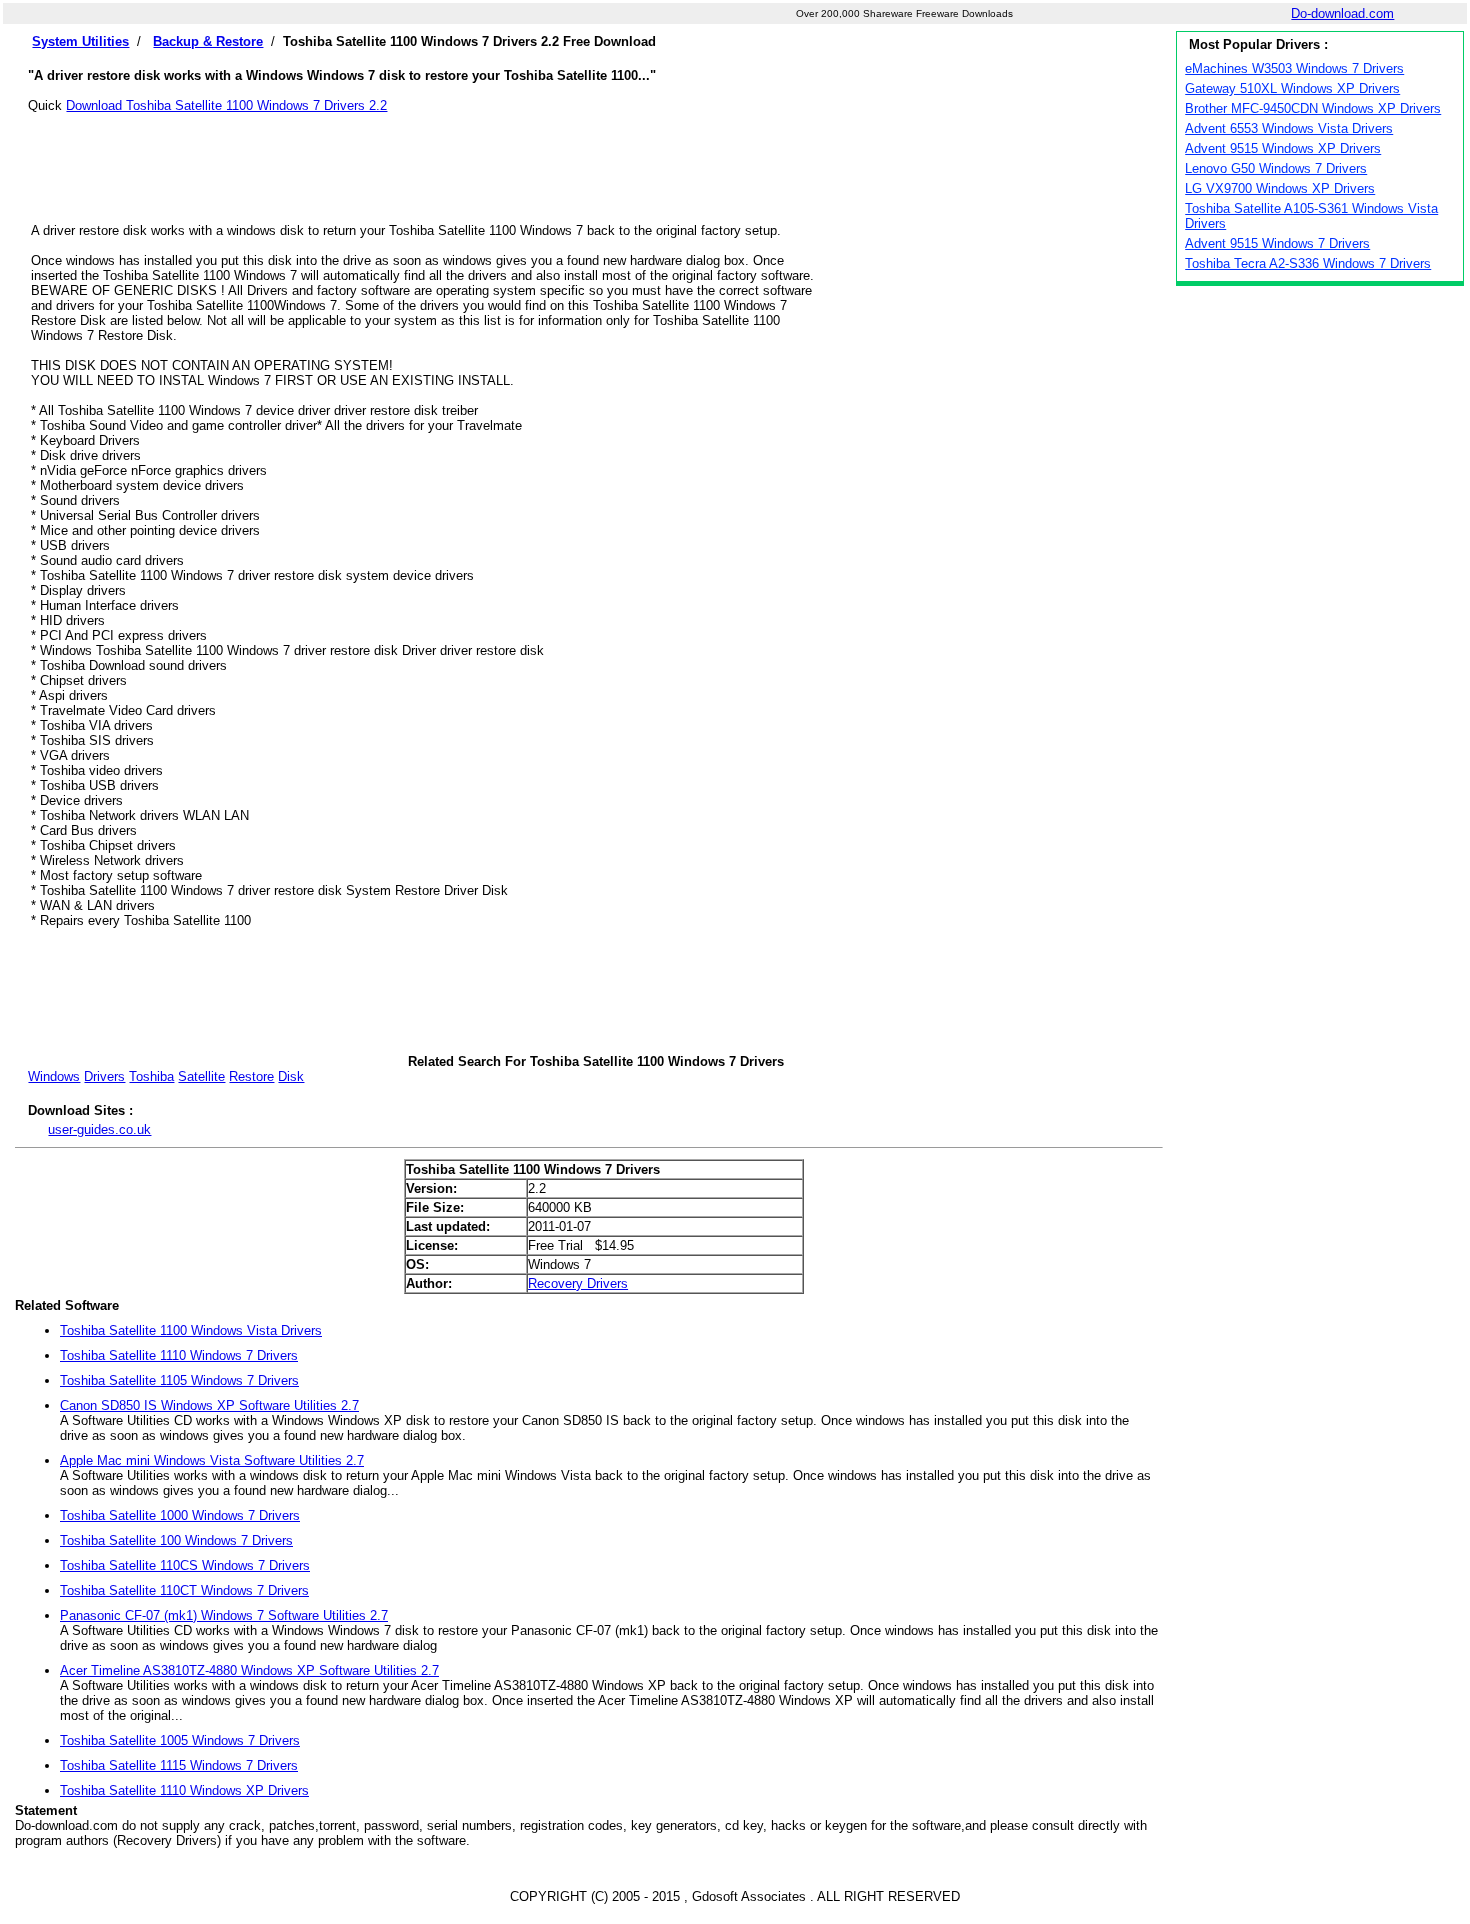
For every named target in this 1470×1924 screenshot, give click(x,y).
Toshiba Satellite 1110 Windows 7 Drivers (179, 1355)
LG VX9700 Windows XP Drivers (1280, 188)
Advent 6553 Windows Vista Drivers (1289, 128)
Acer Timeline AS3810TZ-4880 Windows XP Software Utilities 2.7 (249, 1670)
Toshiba (151, 1076)
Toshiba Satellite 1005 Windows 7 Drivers (180, 1740)
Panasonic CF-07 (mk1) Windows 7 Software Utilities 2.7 (224, 1615)
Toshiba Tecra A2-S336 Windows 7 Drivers (1308, 263)
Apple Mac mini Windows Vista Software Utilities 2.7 (212, 1460)
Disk (291, 1076)
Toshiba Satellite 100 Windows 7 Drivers (176, 1540)
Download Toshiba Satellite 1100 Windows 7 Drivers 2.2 (226, 105)
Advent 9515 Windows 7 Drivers (1277, 243)
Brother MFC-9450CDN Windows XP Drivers (1313, 108)
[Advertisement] (596, 158)
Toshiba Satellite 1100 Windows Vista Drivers (191, 1330)
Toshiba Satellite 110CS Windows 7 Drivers (185, 1565)
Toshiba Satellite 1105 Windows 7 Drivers (179, 1380)
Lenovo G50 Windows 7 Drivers (1276, 168)
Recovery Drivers (578, 1283)
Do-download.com (1342, 13)
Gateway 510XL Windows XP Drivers (1292, 88)
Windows (54, 1076)
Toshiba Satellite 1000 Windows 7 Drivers (180, 1515)
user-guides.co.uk (99, 1129)
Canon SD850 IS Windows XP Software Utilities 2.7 (209, 1405)
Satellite (201, 1076)
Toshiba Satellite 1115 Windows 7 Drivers (179, 1765)
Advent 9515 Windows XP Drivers (1283, 148)
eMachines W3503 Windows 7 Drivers (1294, 68)
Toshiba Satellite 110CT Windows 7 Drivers (184, 1590)
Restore (251, 1076)
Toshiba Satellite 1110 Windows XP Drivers (184, 1790)
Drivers (104, 1076)
